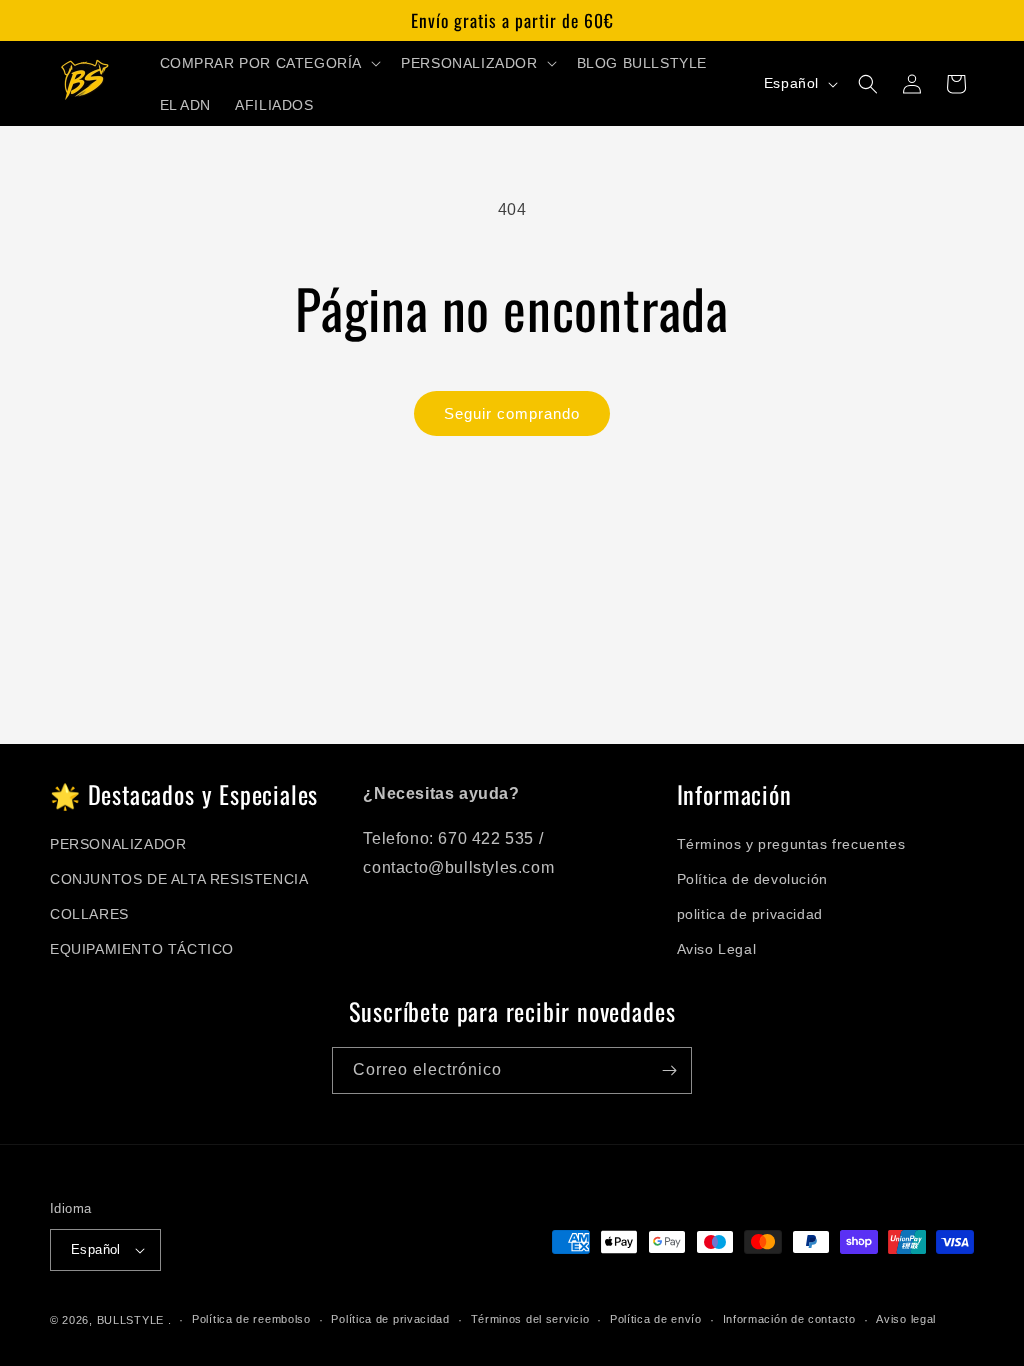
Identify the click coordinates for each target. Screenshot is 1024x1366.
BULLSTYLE (130, 1320)
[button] (269, 63)
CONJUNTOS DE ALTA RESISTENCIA (179, 879)
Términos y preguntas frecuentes (791, 844)
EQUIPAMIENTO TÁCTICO (142, 949)
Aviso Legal (717, 949)
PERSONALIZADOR (118, 844)
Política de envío (656, 1319)
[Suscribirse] (669, 1070)
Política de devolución (752, 879)
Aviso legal (906, 1319)
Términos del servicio (530, 1319)
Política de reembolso (251, 1319)
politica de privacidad (750, 914)
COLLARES (89, 914)
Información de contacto (789, 1319)
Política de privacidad (390, 1319)
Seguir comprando (512, 413)
